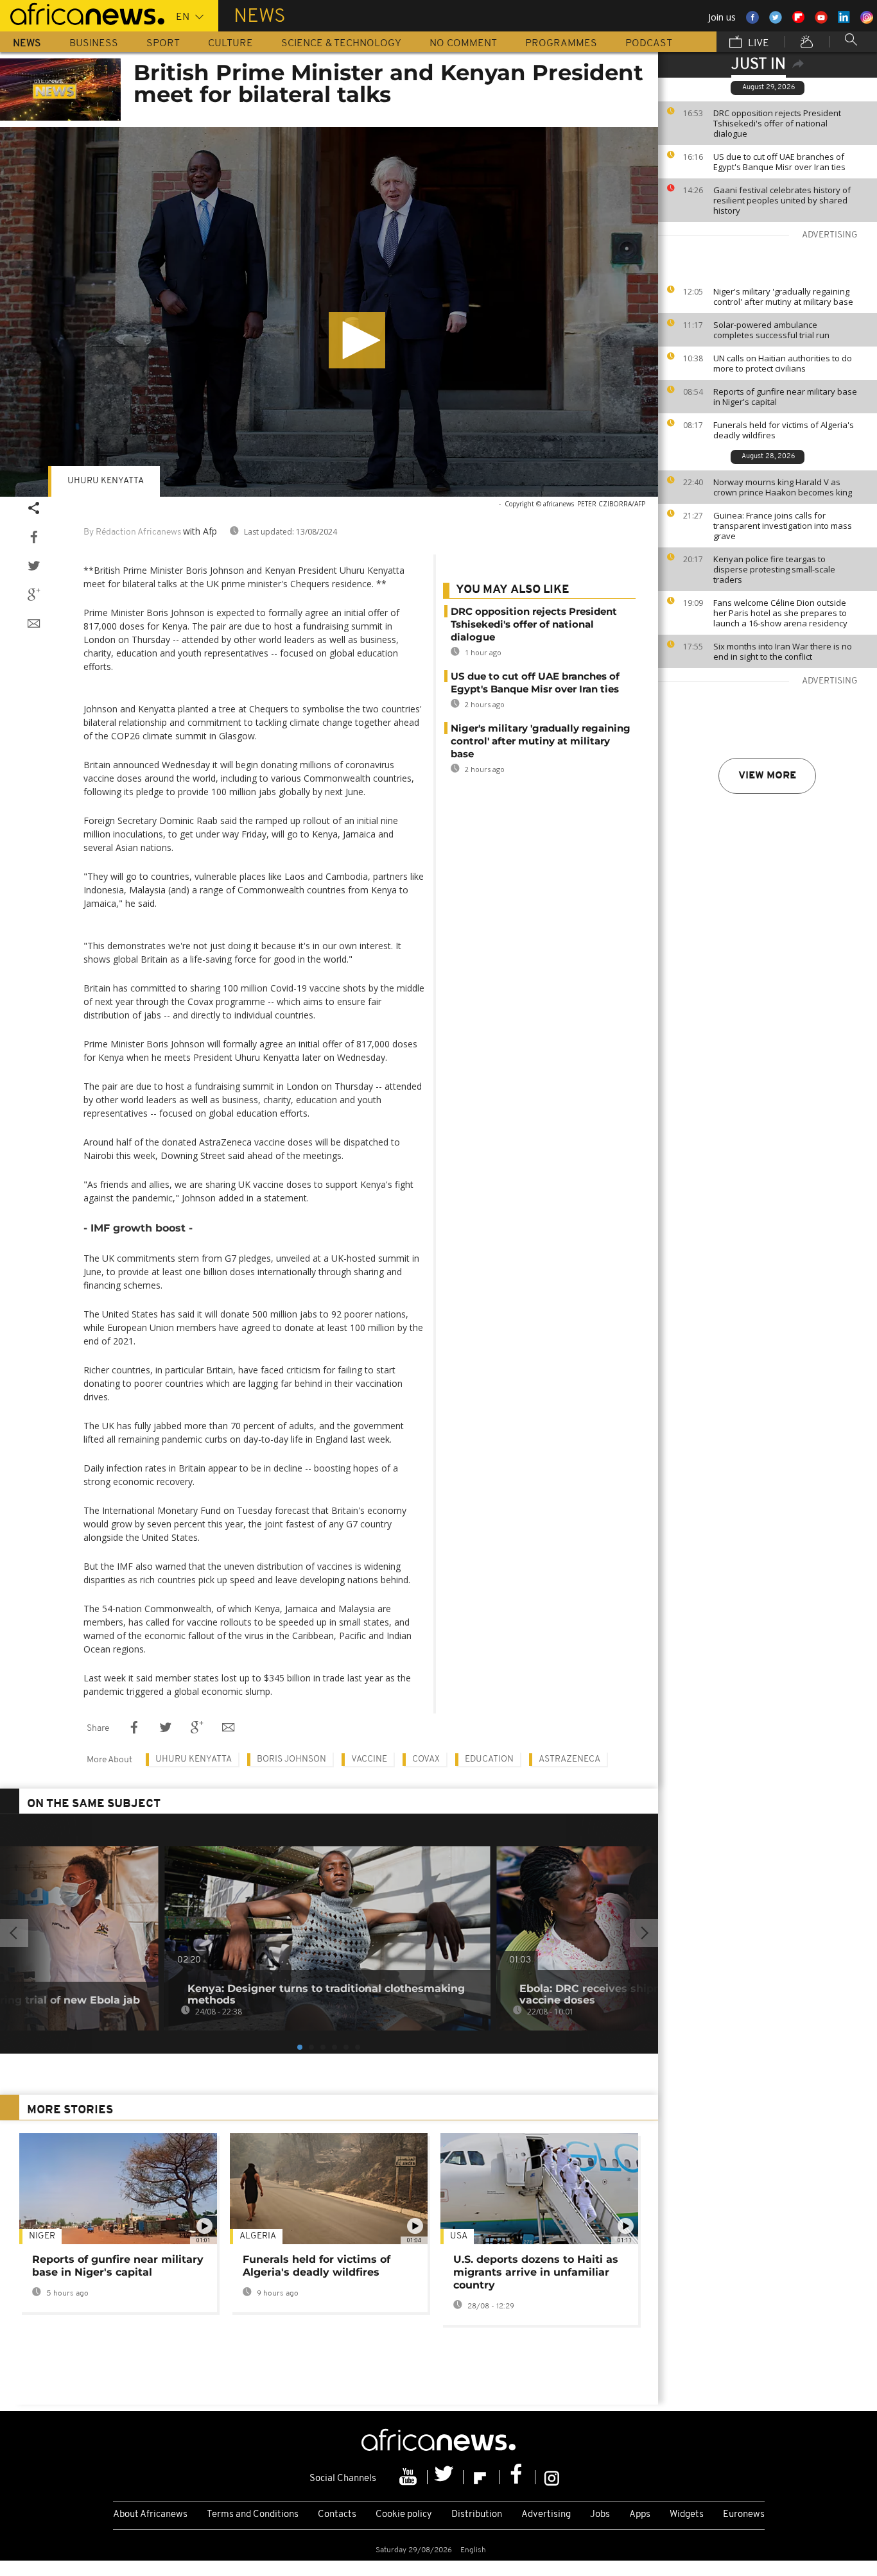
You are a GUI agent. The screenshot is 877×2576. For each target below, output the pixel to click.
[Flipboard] (482, 2477)
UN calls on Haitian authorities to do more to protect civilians (783, 363)
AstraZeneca (569, 1759)
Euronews (744, 2515)
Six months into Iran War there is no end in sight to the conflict (783, 651)
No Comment (463, 44)
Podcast (649, 44)
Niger (42, 2236)
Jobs (600, 2515)
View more (767, 776)
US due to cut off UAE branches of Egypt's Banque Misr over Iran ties (779, 162)
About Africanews (150, 2515)
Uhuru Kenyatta (106, 481)
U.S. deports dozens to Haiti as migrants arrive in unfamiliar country (536, 2272)
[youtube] (410, 2477)
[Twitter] (446, 2477)
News (27, 44)
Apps (640, 2515)
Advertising (546, 2515)
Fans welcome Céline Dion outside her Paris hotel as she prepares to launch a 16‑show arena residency (780, 613)
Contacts (337, 2515)
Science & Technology (341, 44)
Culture (230, 44)
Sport (163, 44)
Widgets (687, 2515)
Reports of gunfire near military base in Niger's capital (785, 397)
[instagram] (552, 2477)
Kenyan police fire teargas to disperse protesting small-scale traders (774, 569)
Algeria (258, 2236)
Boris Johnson (291, 1759)
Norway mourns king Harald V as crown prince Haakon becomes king (783, 487)
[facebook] (517, 2477)
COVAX (426, 1759)
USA (459, 2236)
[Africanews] (82, 13)
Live (757, 44)
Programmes (561, 44)
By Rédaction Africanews (132, 532)
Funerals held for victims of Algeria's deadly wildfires (784, 430)
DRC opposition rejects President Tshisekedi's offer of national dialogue (777, 123)
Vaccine (369, 1759)
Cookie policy (404, 2515)
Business (94, 44)
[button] (357, 340)
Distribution (477, 2515)
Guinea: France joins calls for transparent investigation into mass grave (783, 526)
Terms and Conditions (253, 2515)
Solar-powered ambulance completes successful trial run (771, 330)
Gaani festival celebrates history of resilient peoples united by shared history (782, 200)
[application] (329, 312)
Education (489, 1759)
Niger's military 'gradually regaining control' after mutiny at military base (783, 296)
